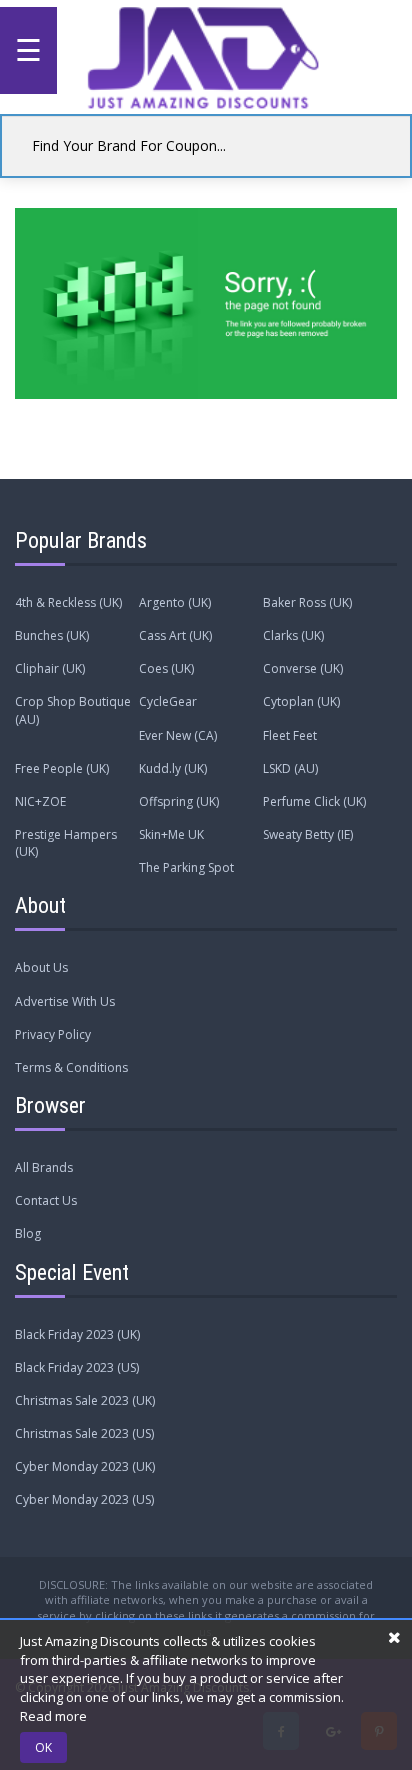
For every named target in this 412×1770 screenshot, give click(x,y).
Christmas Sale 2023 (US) (84, 1433)
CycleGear (168, 701)
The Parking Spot (186, 867)
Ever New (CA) (178, 735)
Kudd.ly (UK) (173, 768)
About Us (41, 967)
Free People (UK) (62, 768)
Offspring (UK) (179, 801)
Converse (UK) (303, 668)
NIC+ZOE (40, 801)
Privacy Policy (53, 1034)
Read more (53, 1716)
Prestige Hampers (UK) (66, 843)
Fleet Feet (290, 735)
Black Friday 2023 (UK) (77, 1334)
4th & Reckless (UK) (68, 602)
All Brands (44, 1167)
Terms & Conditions (71, 1067)
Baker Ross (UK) (307, 602)
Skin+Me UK (171, 834)
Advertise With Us (65, 1001)
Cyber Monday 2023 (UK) (85, 1466)
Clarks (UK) (293, 635)
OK (43, 1747)
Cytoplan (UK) (301, 701)
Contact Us (46, 1200)
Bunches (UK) (52, 635)
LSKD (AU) (290, 768)
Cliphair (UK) (50, 668)
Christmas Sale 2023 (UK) (85, 1400)
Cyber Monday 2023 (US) (84, 1499)
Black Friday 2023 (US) (77, 1367)
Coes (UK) (166, 668)
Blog (28, 1233)
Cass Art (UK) (175, 635)
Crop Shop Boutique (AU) (73, 710)
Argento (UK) (175, 602)
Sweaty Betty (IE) (308, 834)
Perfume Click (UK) (314, 801)
